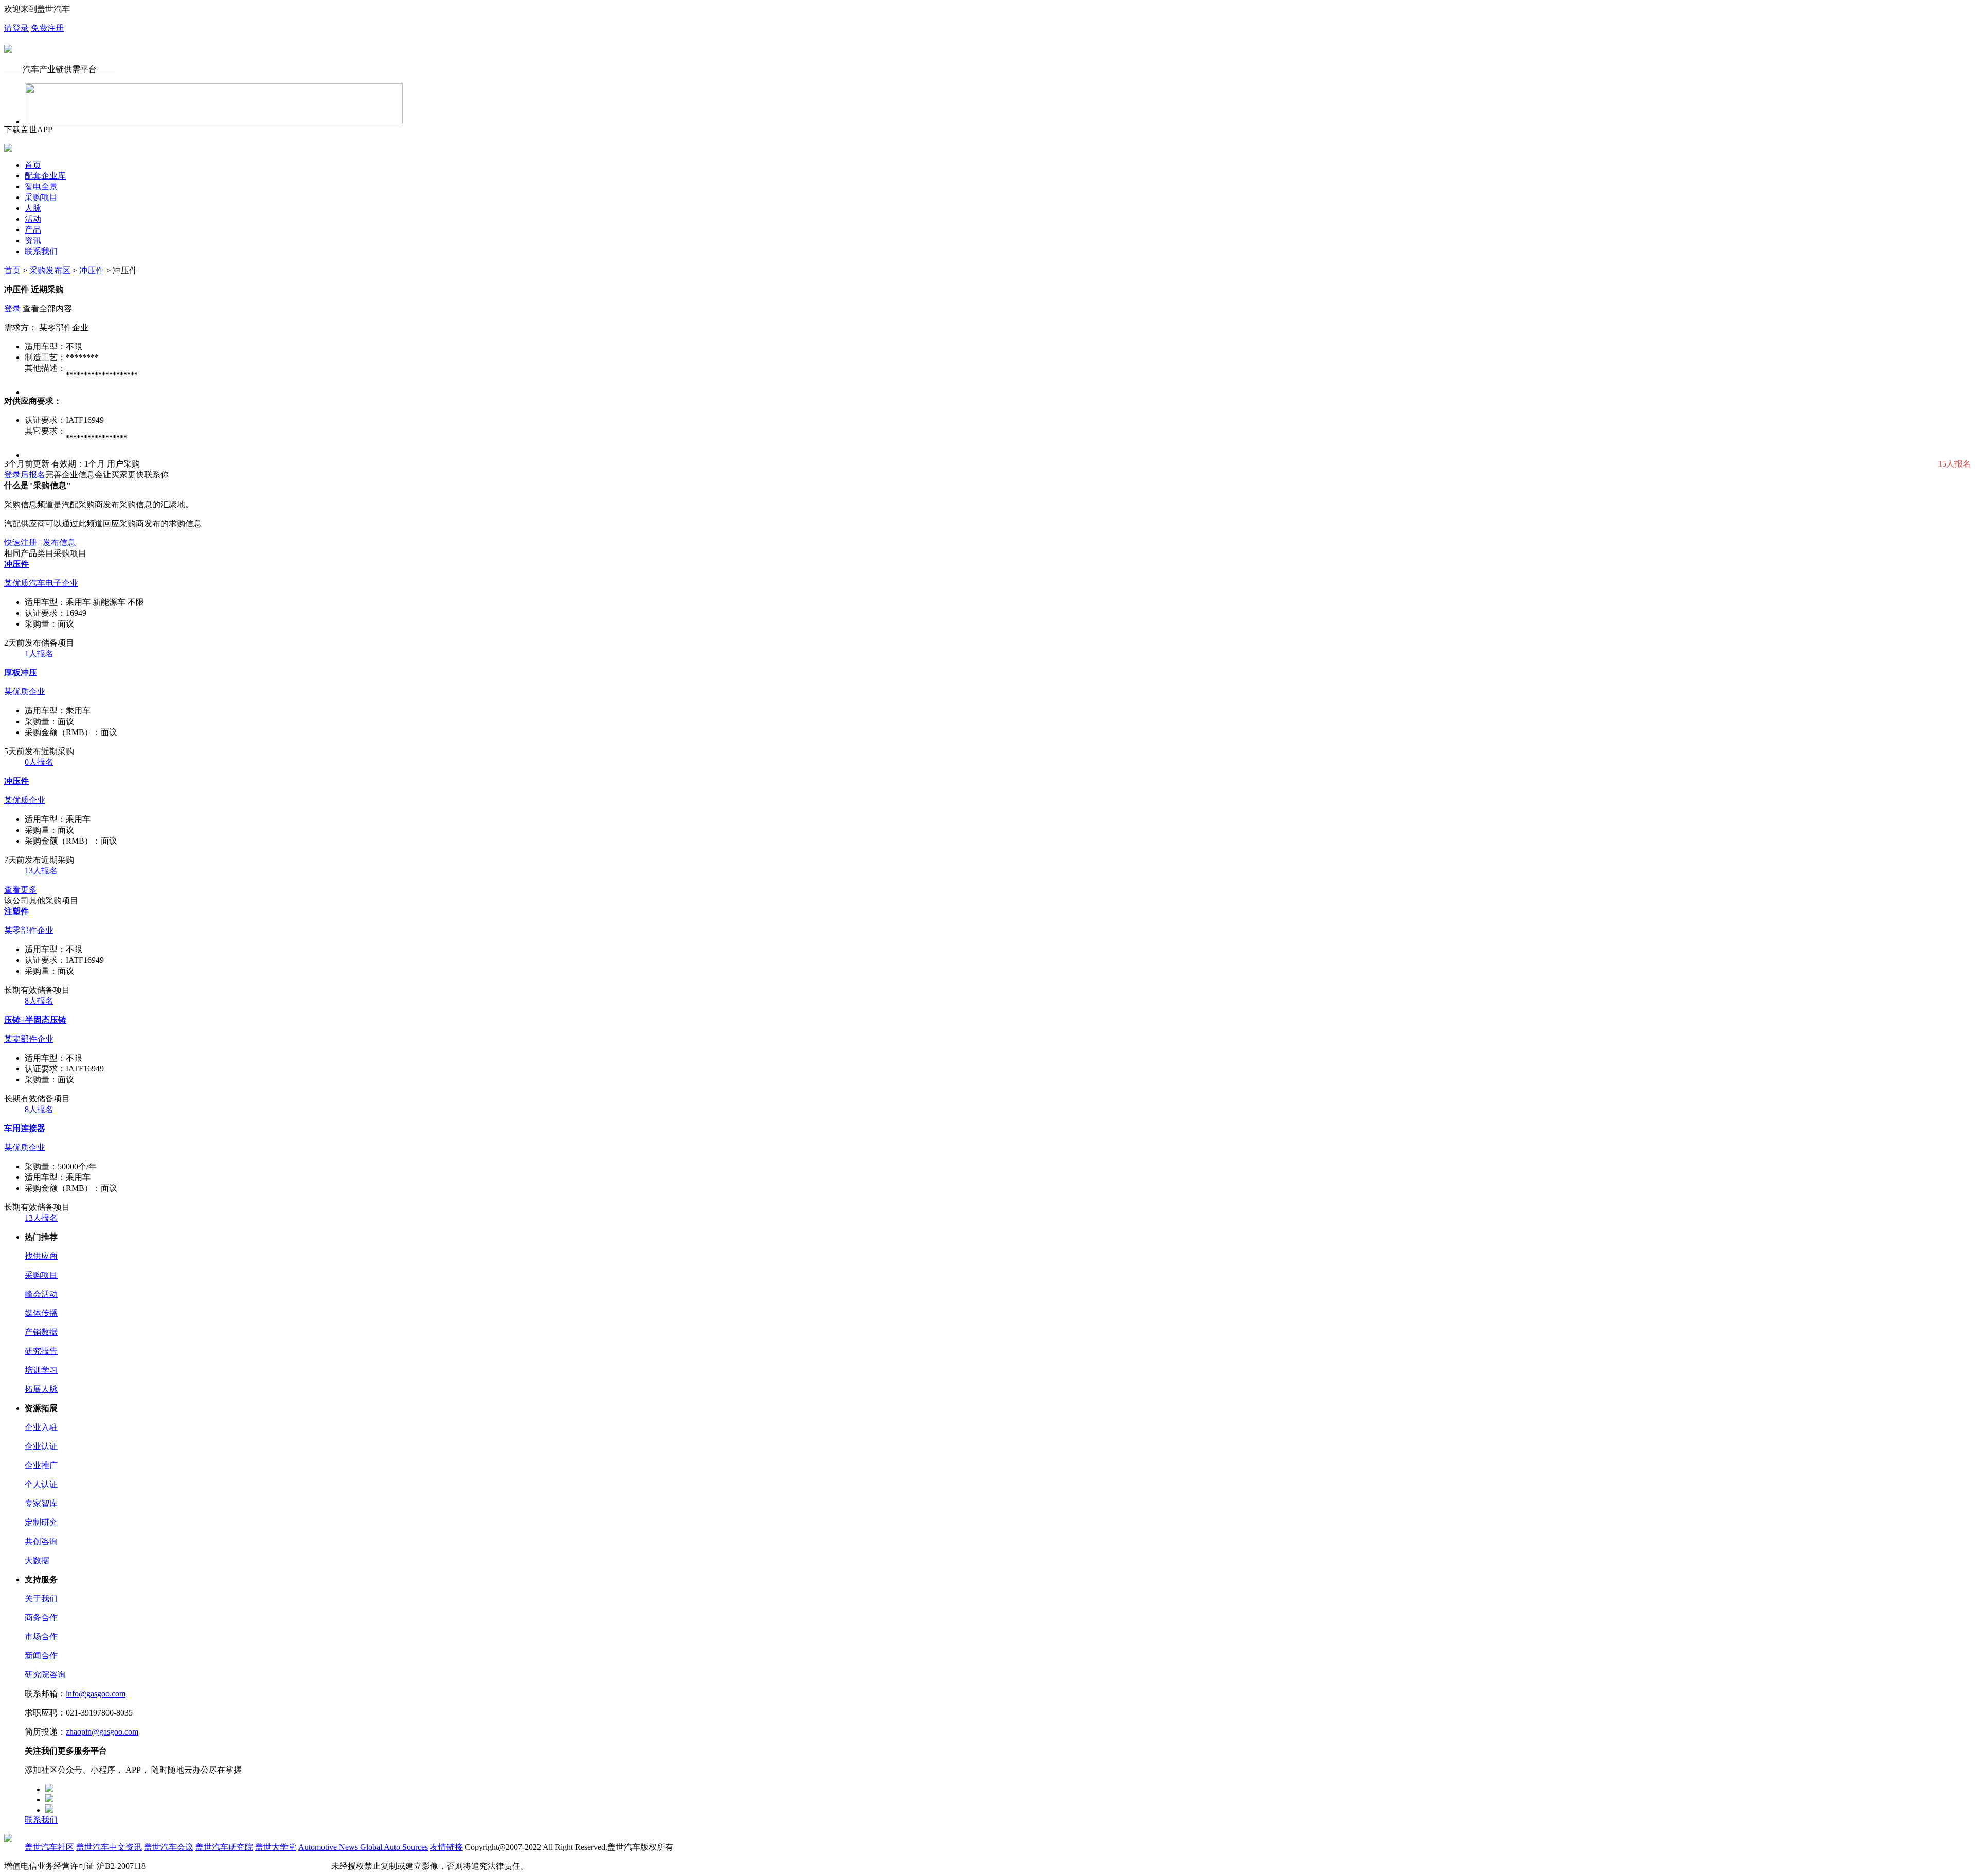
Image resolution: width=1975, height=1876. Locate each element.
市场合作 (41, 1637)
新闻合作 (41, 1656)
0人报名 (39, 762)
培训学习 (41, 1370)
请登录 (16, 28)
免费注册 (47, 28)
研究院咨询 (45, 1675)
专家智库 (41, 1503)
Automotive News (329, 1847)
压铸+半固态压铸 (35, 1020)
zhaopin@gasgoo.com (102, 1732)
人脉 (33, 208)
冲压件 (92, 270)
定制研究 (41, 1522)
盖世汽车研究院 (224, 1847)
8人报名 (39, 1001)
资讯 (33, 240)
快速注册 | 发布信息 (40, 542)
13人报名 (41, 871)
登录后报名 (25, 475)
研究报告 (41, 1351)
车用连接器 (25, 1128)
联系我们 (41, 251)
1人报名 (39, 654)
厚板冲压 (21, 673)
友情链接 (446, 1847)
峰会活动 (41, 1294)
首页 (33, 165)
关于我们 (41, 1598)
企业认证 (41, 1446)
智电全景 (41, 186)
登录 (12, 308)
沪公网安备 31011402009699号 (275, 1866)
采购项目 (41, 197)
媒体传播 (41, 1313)
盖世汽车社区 (49, 1847)
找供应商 (41, 1256)
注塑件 (16, 911)
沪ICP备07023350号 (183, 1866)
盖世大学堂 (276, 1847)
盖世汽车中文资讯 (109, 1847)
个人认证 (41, 1484)
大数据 (37, 1560)
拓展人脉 (41, 1389)
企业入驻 (41, 1427)
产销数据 (41, 1332)
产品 (33, 230)
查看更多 (21, 890)
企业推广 (41, 1465)
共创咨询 (41, 1541)
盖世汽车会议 (169, 1847)
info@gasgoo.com (96, 1694)
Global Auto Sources (394, 1847)
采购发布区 (50, 270)
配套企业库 (45, 176)
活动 (33, 219)
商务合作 (41, 1618)
